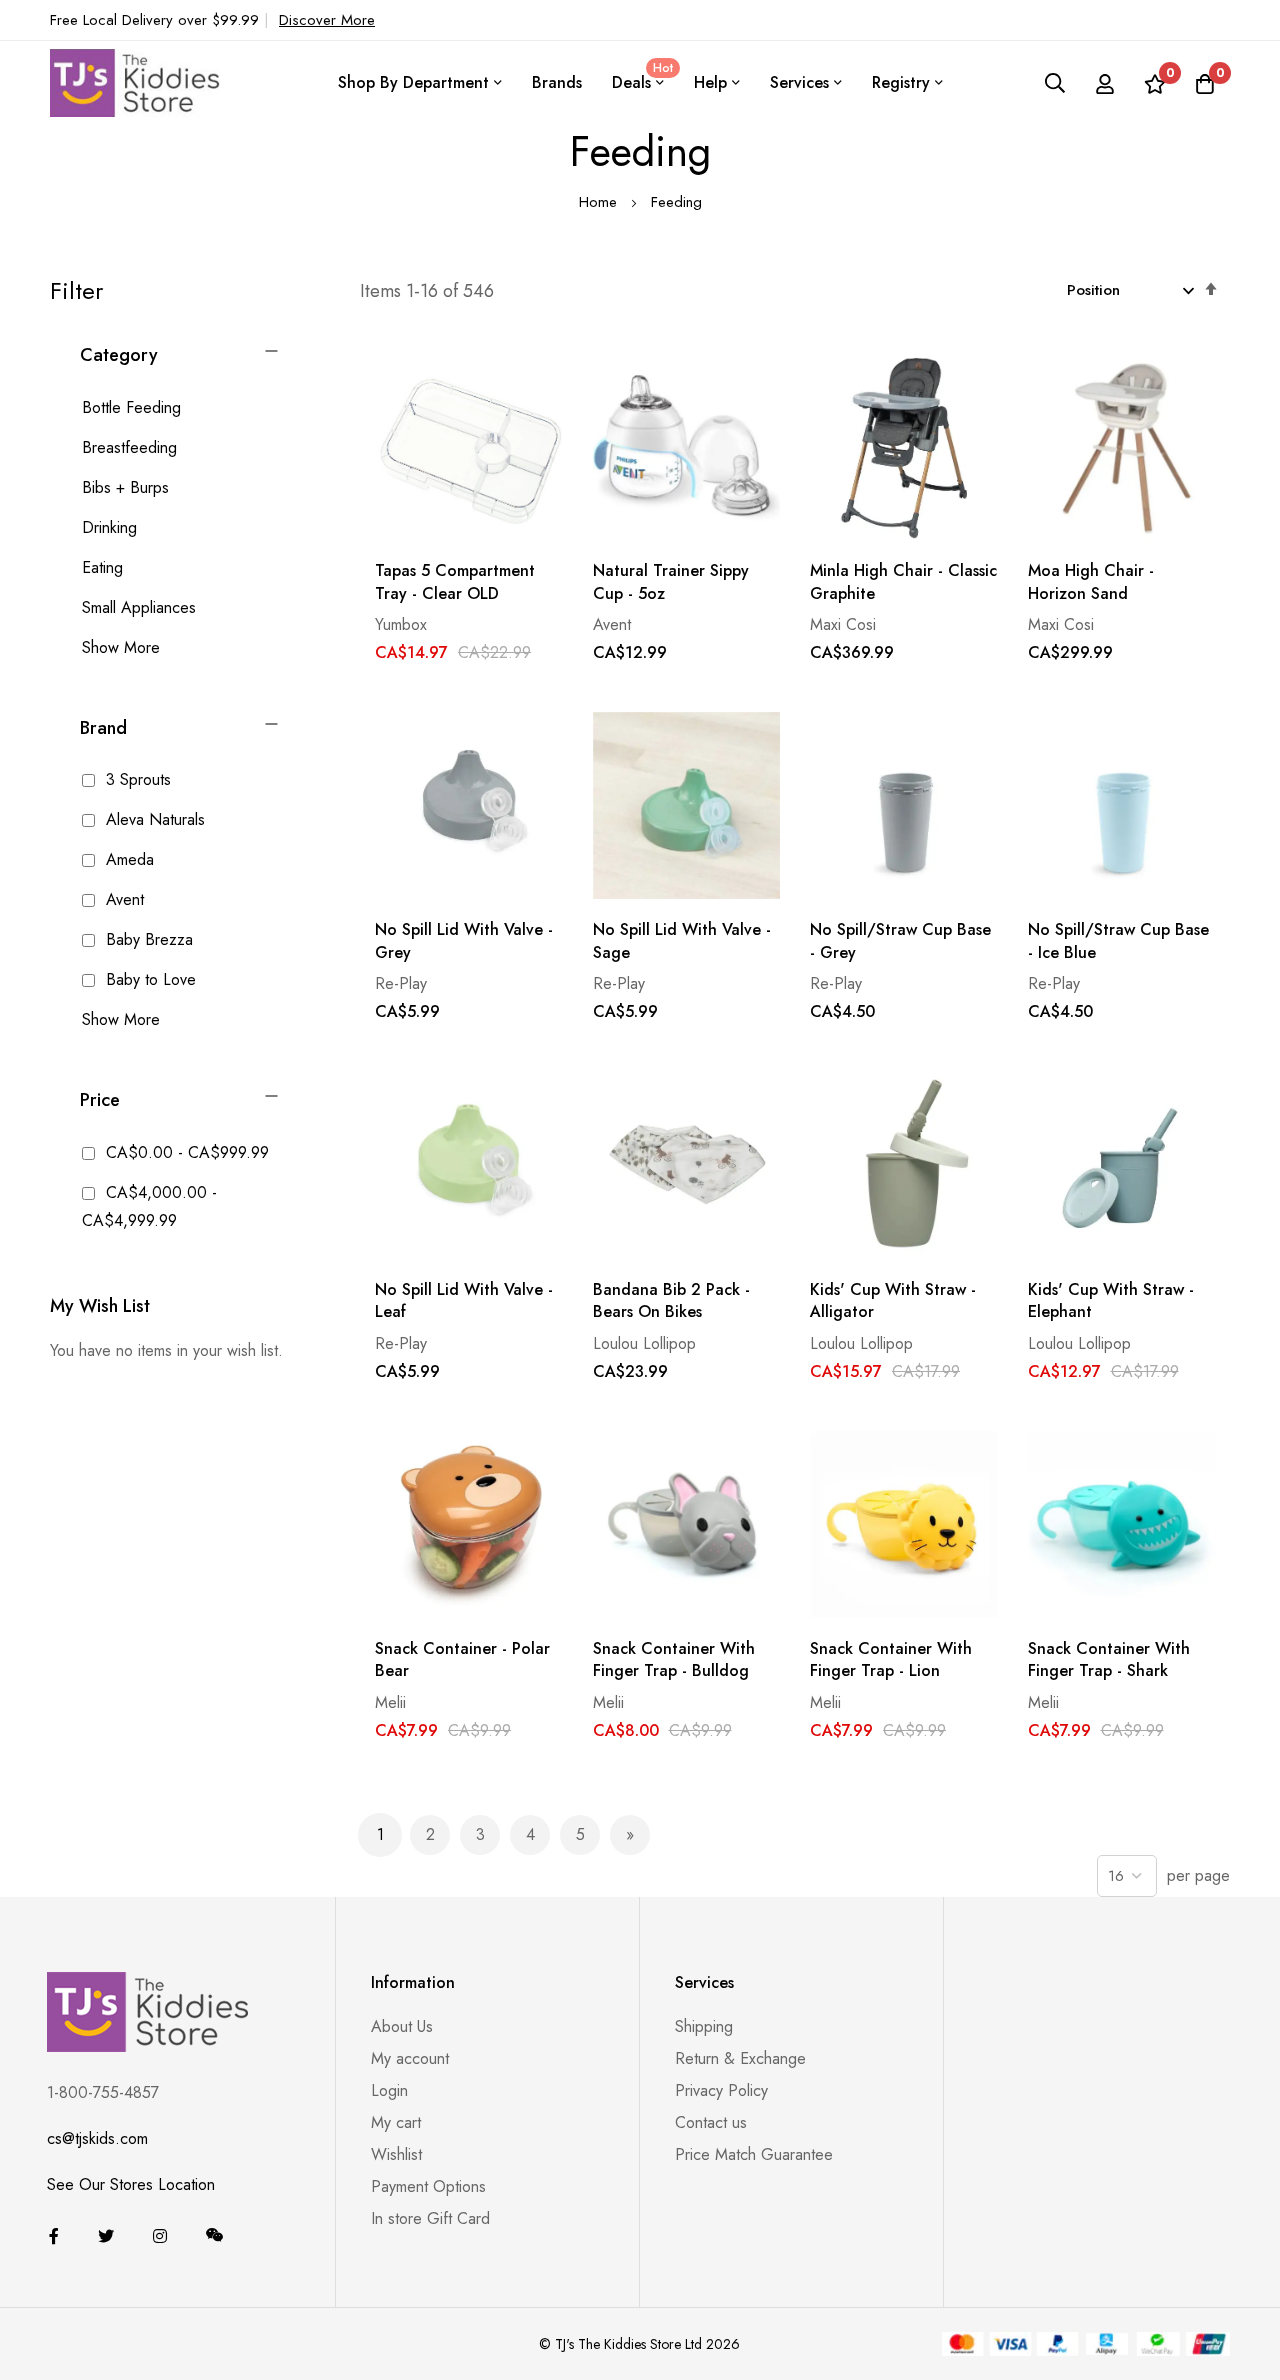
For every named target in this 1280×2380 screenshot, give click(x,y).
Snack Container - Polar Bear (462, 1660)
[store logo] (135, 82)
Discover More (327, 20)
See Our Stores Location (131, 2184)
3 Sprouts (136, 779)
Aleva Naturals (153, 819)
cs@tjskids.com (97, 2138)
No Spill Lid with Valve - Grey (464, 941)
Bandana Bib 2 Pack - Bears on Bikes (671, 1301)
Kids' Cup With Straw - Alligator (893, 1301)
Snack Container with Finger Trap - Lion (891, 1660)
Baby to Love (148, 979)
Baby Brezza (147, 939)
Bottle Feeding (131, 407)
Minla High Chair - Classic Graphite (903, 582)
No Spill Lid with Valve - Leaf (464, 1301)
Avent (122, 899)
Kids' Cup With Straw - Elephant (1111, 1301)
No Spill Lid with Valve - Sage (682, 941)
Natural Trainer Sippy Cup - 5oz (671, 582)
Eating (102, 567)
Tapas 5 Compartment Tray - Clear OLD (455, 582)
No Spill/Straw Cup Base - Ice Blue (1118, 941)
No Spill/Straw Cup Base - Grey (900, 941)
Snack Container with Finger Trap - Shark (1109, 1660)
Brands (557, 82)
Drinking (109, 527)
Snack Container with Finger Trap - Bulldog (674, 1660)
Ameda (127, 859)
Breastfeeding (129, 447)
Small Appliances (139, 607)
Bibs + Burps (125, 487)
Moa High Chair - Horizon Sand (1091, 582)
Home (600, 202)
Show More (121, 647)
